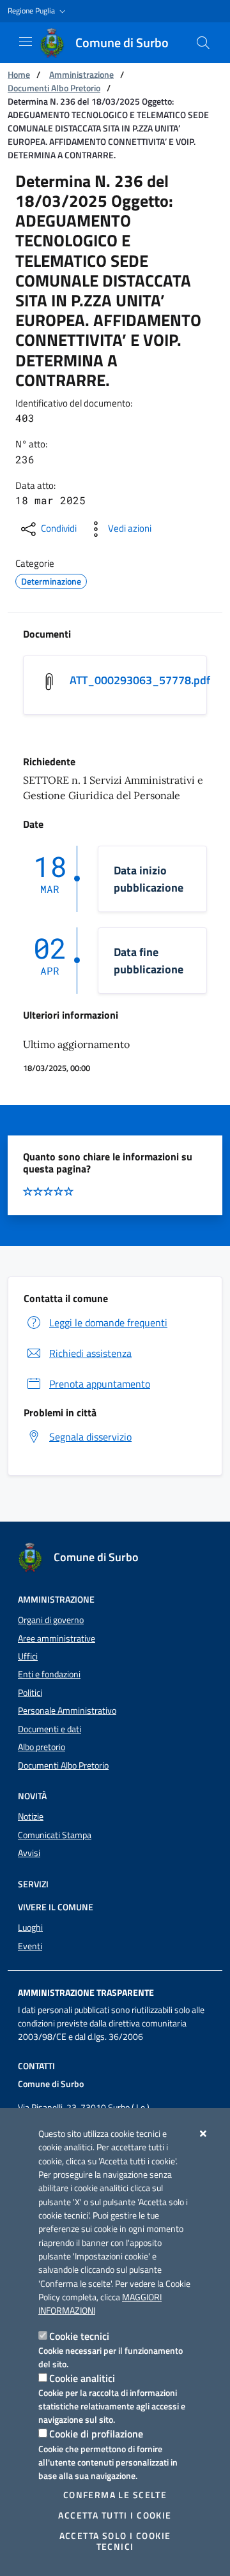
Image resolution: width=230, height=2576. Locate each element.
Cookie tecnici (79, 2336)
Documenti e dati (50, 1729)
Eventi (30, 1946)
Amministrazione (81, 74)
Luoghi (30, 1928)
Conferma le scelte (115, 2495)
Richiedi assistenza (90, 1353)
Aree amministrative (57, 1638)
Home (19, 74)
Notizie (31, 1816)
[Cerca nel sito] (203, 43)
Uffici (28, 1656)
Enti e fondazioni (49, 1674)
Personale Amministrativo (67, 1711)
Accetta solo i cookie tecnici (115, 2541)
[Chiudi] (203, 2134)
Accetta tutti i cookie (115, 2515)
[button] (38, 11)
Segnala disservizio (90, 1437)
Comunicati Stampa (55, 1835)
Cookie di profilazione (96, 2434)
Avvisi (29, 1853)
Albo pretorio (42, 1747)
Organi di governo (51, 1620)
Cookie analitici (82, 2378)
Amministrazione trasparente (86, 1993)
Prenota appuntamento (100, 1384)
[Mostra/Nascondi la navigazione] (26, 41)
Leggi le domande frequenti (108, 1322)
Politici (30, 1693)
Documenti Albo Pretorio (54, 88)
